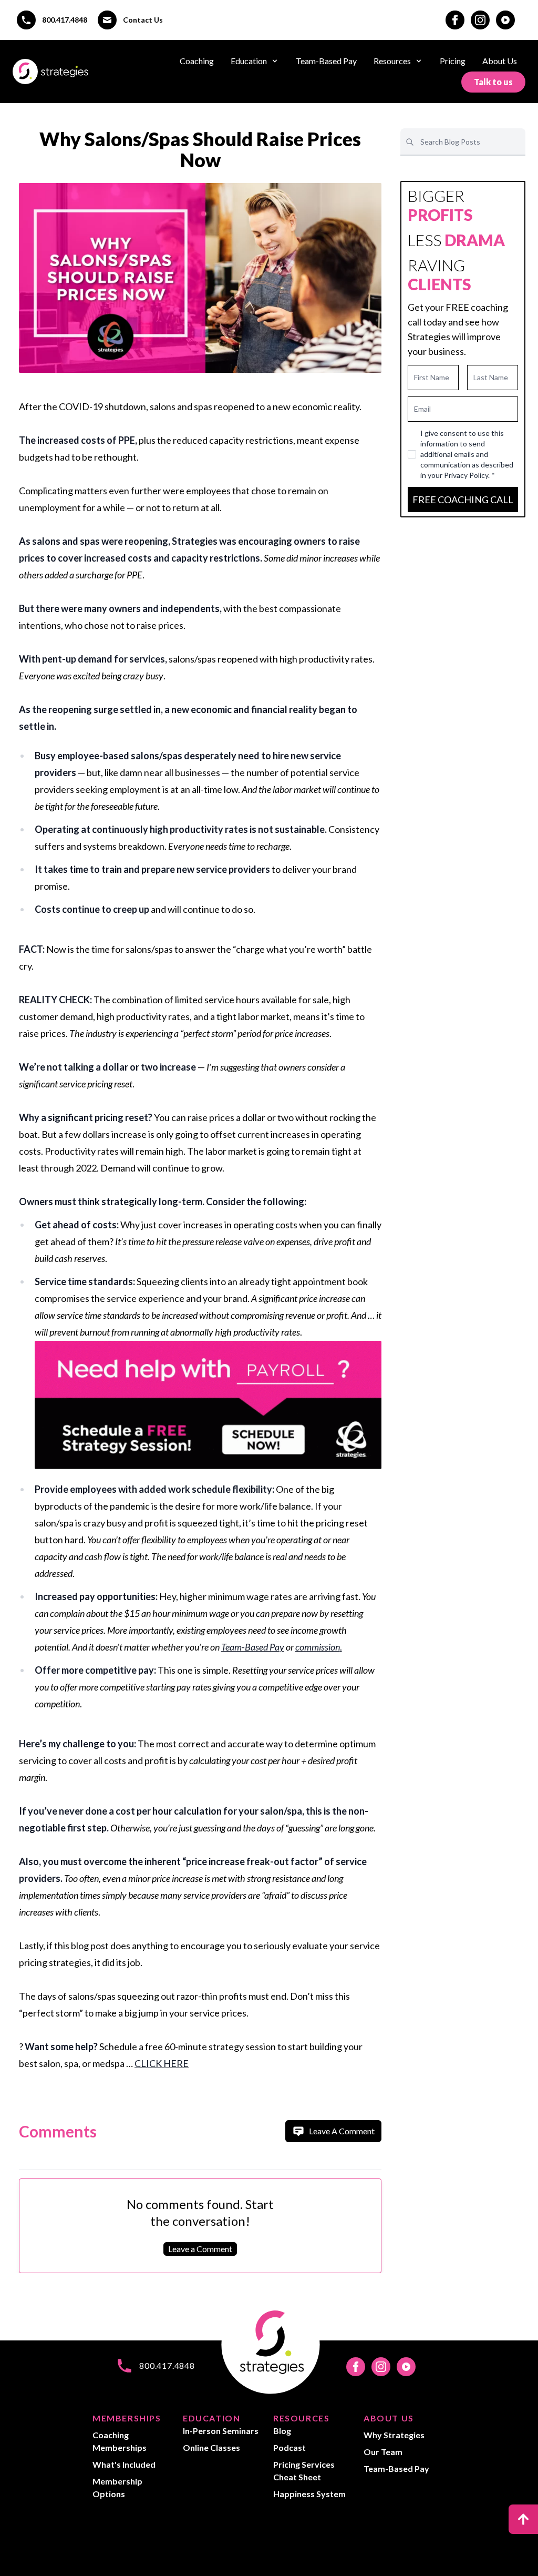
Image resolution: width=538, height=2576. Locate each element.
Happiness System (309, 2494)
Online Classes (211, 2447)
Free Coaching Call (463, 500)
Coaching (197, 61)
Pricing (453, 61)
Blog (282, 2431)
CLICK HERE (162, 2063)
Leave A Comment (342, 2131)
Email (422, 409)
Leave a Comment (200, 2249)
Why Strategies (394, 2435)
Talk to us (493, 82)
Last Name (491, 377)
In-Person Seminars (221, 2431)
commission (318, 1647)
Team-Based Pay (326, 61)
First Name (432, 377)
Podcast (289, 2447)
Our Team (383, 2452)
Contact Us (143, 20)
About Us (500, 61)
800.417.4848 (65, 20)
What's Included (124, 2464)
